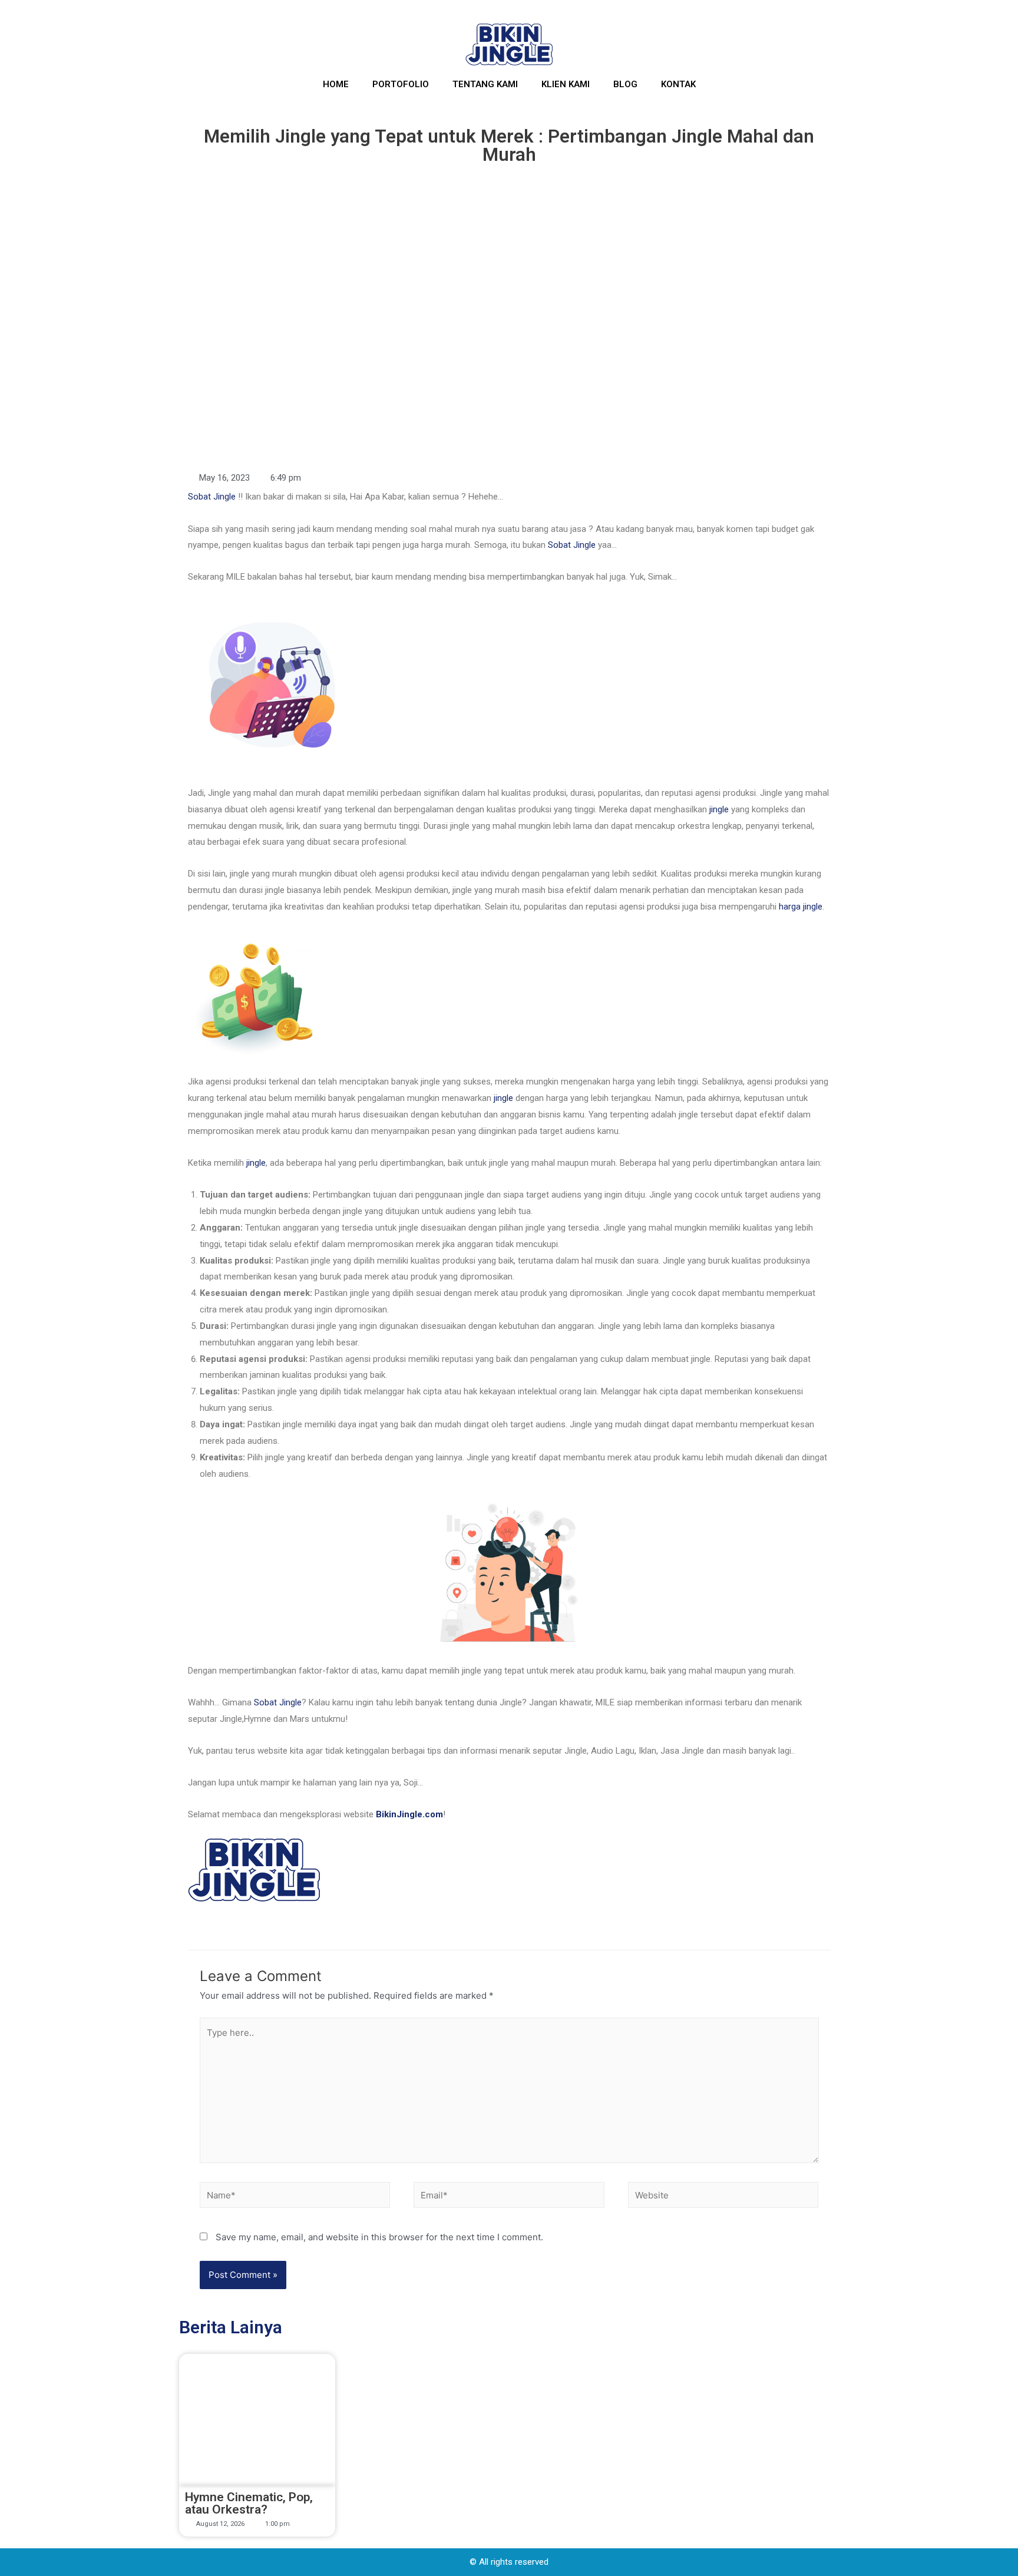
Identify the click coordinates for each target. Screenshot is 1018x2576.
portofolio (401, 84)
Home (336, 84)
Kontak (678, 84)
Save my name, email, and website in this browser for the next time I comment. (379, 2237)
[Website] (723, 2197)
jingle (719, 809)
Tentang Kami (485, 84)
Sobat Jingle (212, 497)
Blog (625, 84)
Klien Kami (566, 84)
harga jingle (801, 907)
